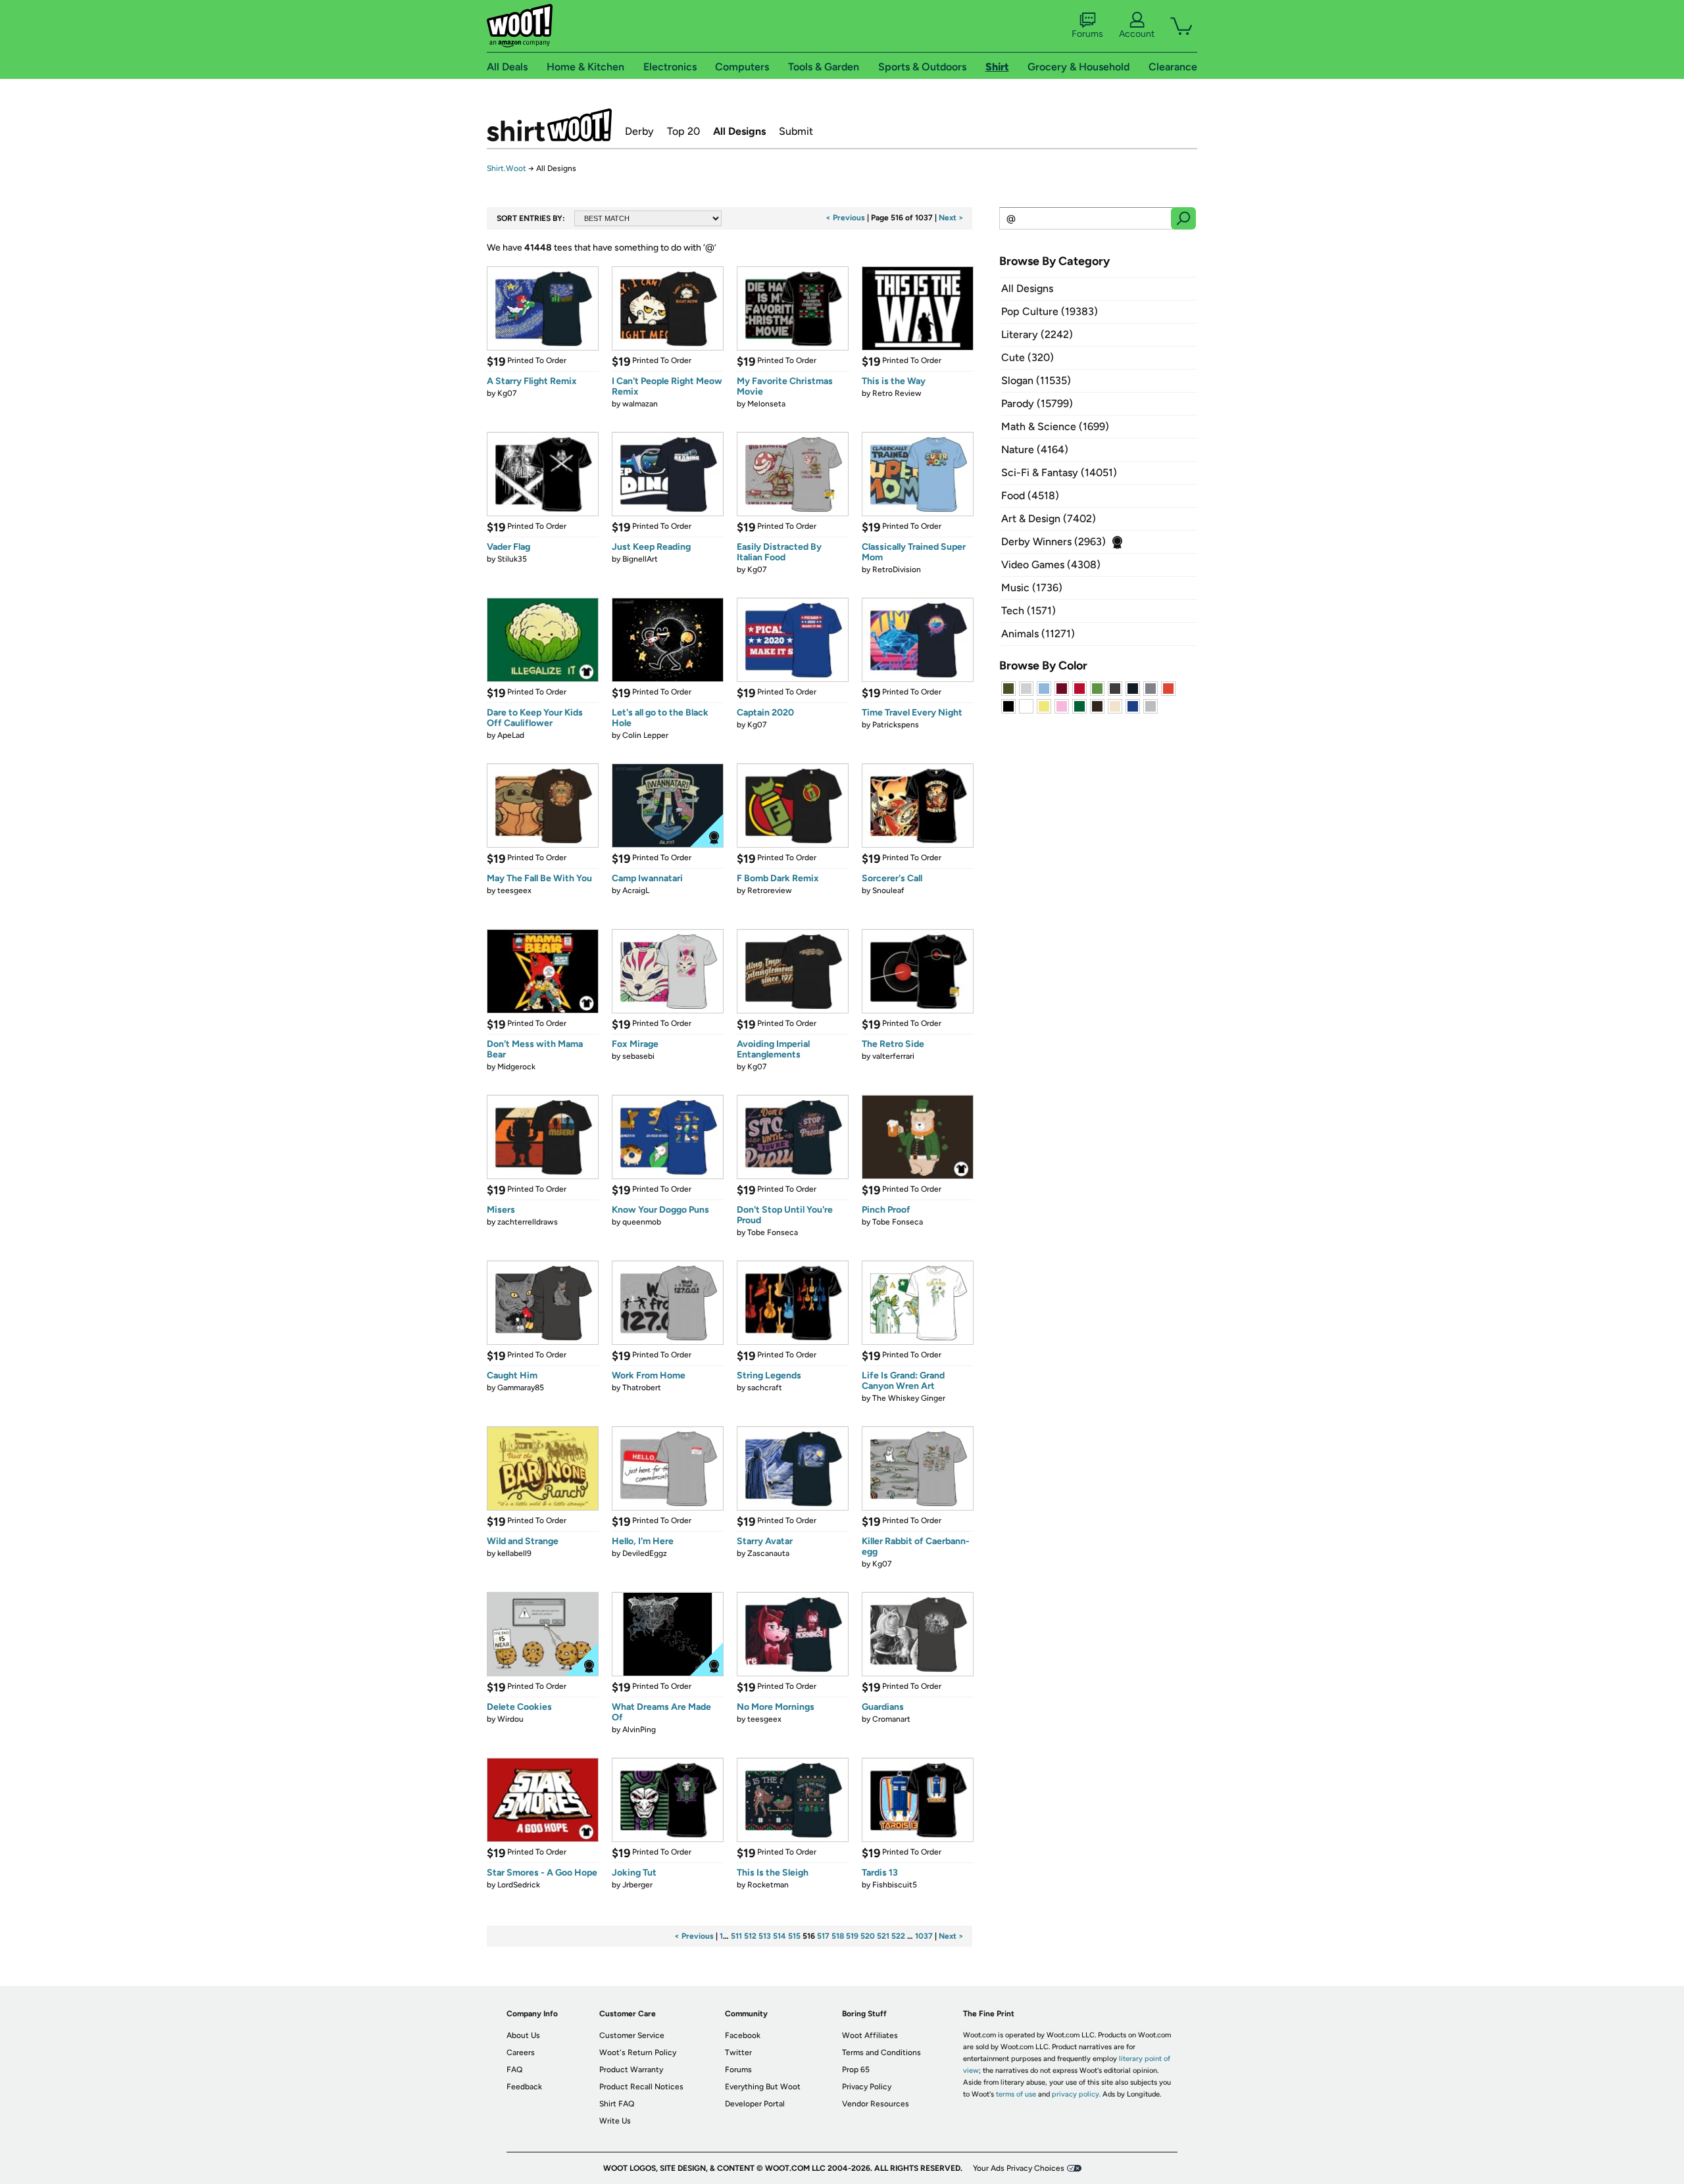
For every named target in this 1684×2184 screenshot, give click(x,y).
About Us (523, 2035)
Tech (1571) (1028, 611)
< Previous (845, 218)
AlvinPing (639, 1730)
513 (765, 1936)
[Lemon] (1044, 706)
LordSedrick (519, 1885)
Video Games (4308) (1051, 565)
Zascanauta (768, 1553)
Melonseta (766, 404)
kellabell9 (514, 1553)
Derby (639, 131)
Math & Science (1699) (1055, 426)
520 (868, 1936)
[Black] (1008, 706)
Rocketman (768, 1885)
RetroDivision (897, 570)
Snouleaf (888, 890)
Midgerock (516, 1067)
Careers (521, 2052)
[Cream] (1115, 706)
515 (794, 1936)
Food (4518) (1030, 496)
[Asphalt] (1115, 689)
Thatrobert (642, 1388)
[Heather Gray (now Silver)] (1151, 706)
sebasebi (638, 1056)
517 (823, 1936)
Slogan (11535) (1036, 380)
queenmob (642, 1222)
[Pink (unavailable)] (1062, 706)
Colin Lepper (645, 735)
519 (852, 1936)
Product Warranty (631, 2070)
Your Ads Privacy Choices (1019, 2168)
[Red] (1079, 689)
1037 (924, 1936)
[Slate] (1151, 689)
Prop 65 (856, 2070)
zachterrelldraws (528, 1222)
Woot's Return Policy (638, 2052)
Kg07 (507, 393)
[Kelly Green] (1079, 706)
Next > (951, 218)
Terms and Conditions (881, 2052)
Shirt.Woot (549, 125)
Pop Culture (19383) (1050, 311)
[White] (1026, 706)
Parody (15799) (1037, 403)
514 (780, 1936)
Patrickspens (896, 725)
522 (898, 1936)
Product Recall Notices (641, 2087)
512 (750, 1936)
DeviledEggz (645, 1553)
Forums (1087, 34)
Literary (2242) (1037, 334)
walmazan (640, 404)
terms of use (1016, 2094)
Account (1137, 34)
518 (838, 1936)
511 (736, 1936)
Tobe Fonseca (773, 1232)
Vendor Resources (876, 2104)
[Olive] (1008, 689)
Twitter (738, 2052)
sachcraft (765, 1388)
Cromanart (891, 1719)
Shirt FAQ (617, 2104)
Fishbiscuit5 (895, 1885)
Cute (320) (1028, 357)
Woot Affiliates (870, 2035)
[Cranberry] (1062, 689)
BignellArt (640, 559)
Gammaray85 (521, 1388)
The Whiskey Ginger (909, 1398)
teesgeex (514, 890)
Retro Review (897, 393)
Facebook (743, 2035)
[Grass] (1097, 689)
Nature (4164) (1035, 449)
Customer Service (632, 2035)
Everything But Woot (763, 2087)
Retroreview (770, 890)
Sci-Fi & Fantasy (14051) (1059, 473)
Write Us (615, 2121)
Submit (796, 131)
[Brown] (1097, 706)
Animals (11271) (1038, 634)
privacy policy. (1076, 2094)
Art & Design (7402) (1049, 519)
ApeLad (511, 735)
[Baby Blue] (1044, 689)
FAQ (514, 2070)
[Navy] (1133, 689)
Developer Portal (755, 2104)
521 (883, 1936)
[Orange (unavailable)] (1168, 689)
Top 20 (683, 131)
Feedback (524, 2087)
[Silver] (1026, 689)
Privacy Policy (867, 2087)
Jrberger (637, 1885)
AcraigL (636, 890)
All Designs (739, 131)
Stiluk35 (512, 559)
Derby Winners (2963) (1053, 542)
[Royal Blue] (1133, 706)
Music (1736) (1032, 588)
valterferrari (893, 1056)
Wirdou (510, 1719)
